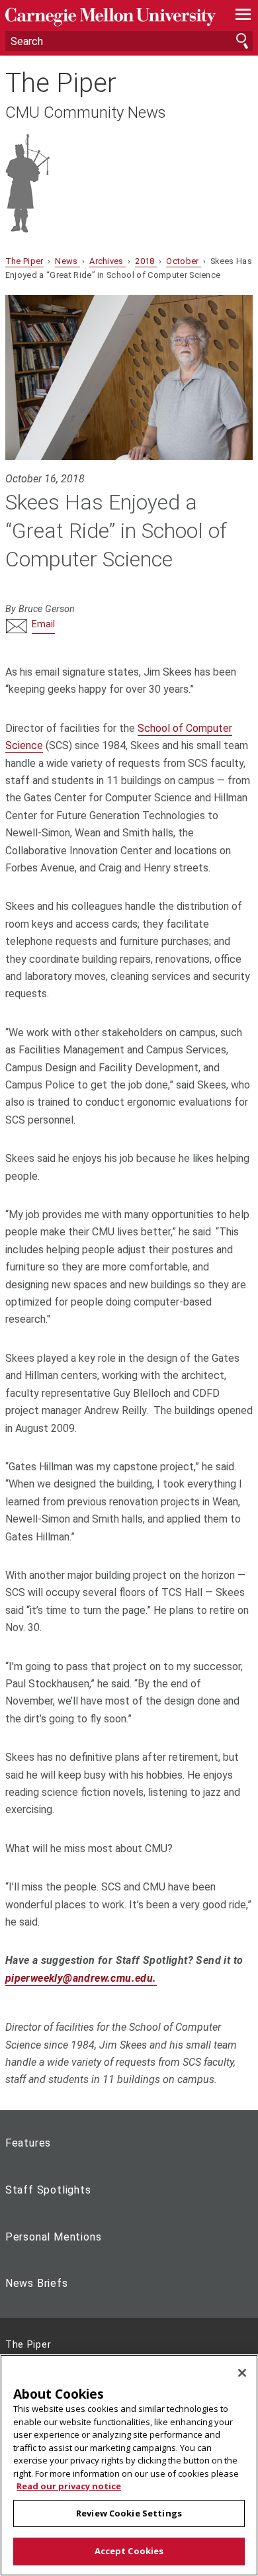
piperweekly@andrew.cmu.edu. (81, 1978)
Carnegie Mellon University (110, 17)
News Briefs (37, 2283)
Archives (107, 261)
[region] (129, 2465)
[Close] (242, 2373)
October (184, 261)
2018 (146, 261)
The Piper (61, 83)
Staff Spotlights (48, 2190)
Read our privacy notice (69, 2486)
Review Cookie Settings (129, 2513)
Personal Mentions (54, 2237)
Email (43, 624)
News (67, 261)
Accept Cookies (129, 2551)
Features (28, 2143)
